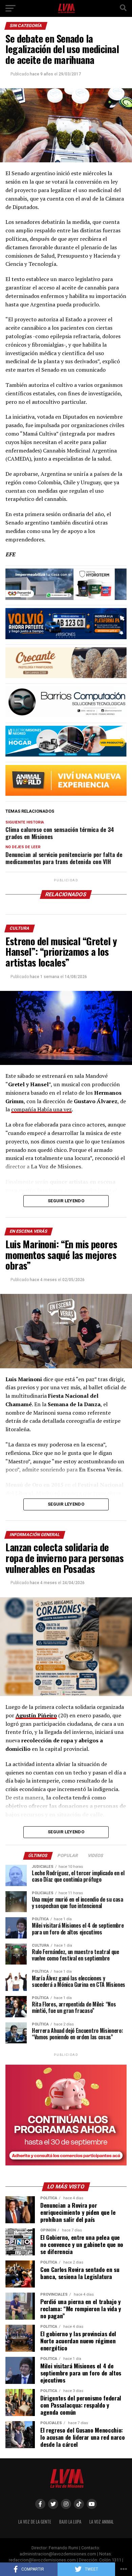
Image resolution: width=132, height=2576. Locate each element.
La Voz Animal (102, 2522)
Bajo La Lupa (70, 2522)
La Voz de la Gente (35, 2522)
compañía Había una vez (41, 1109)
